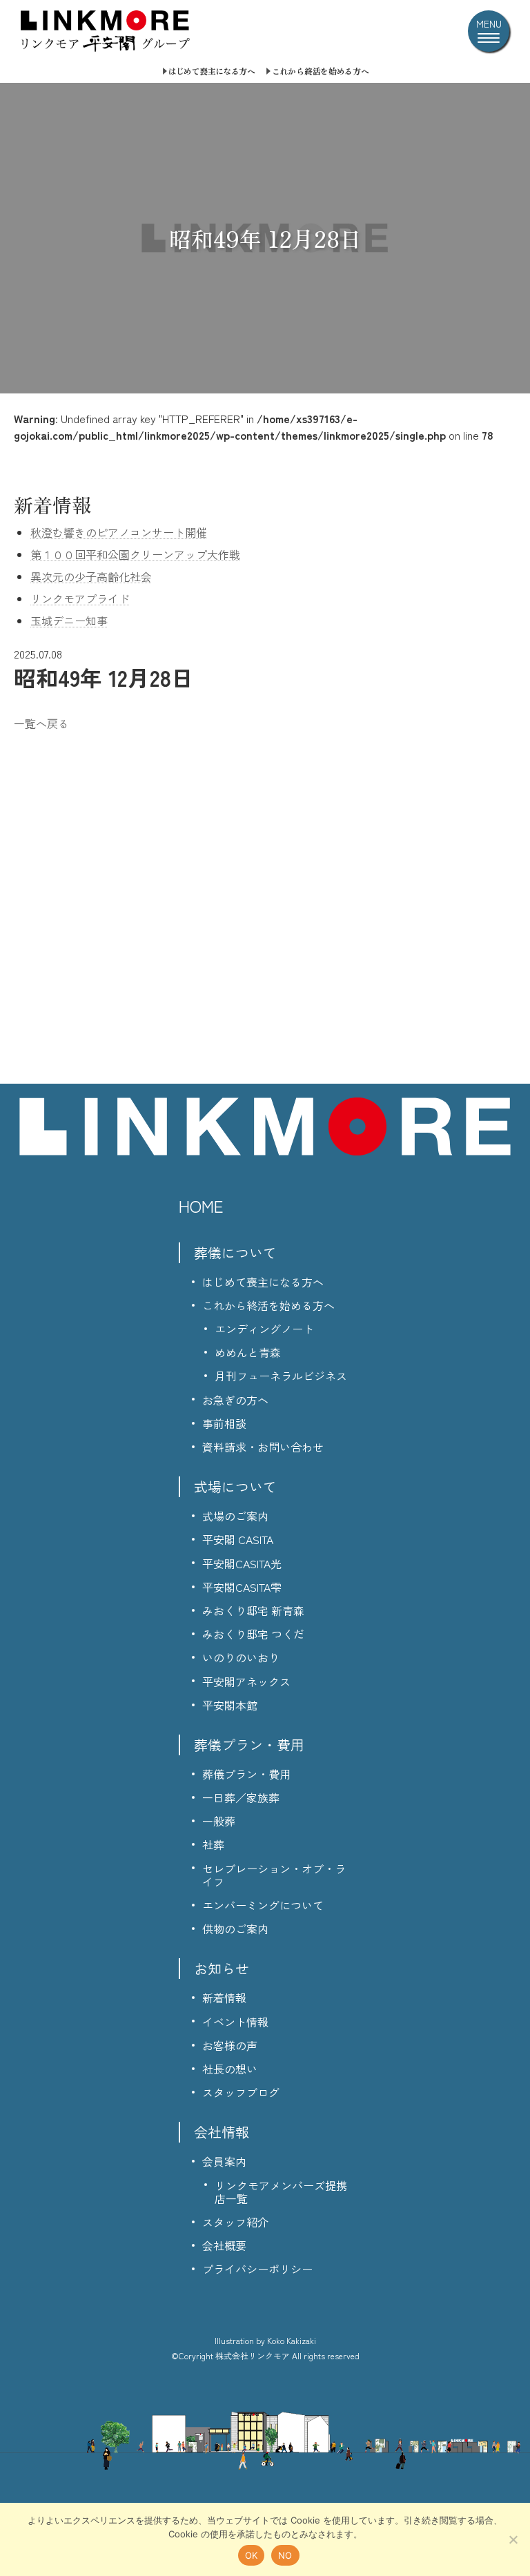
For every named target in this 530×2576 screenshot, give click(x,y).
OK (252, 2555)
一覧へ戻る (41, 723)
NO (285, 2555)
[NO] (513, 2539)
